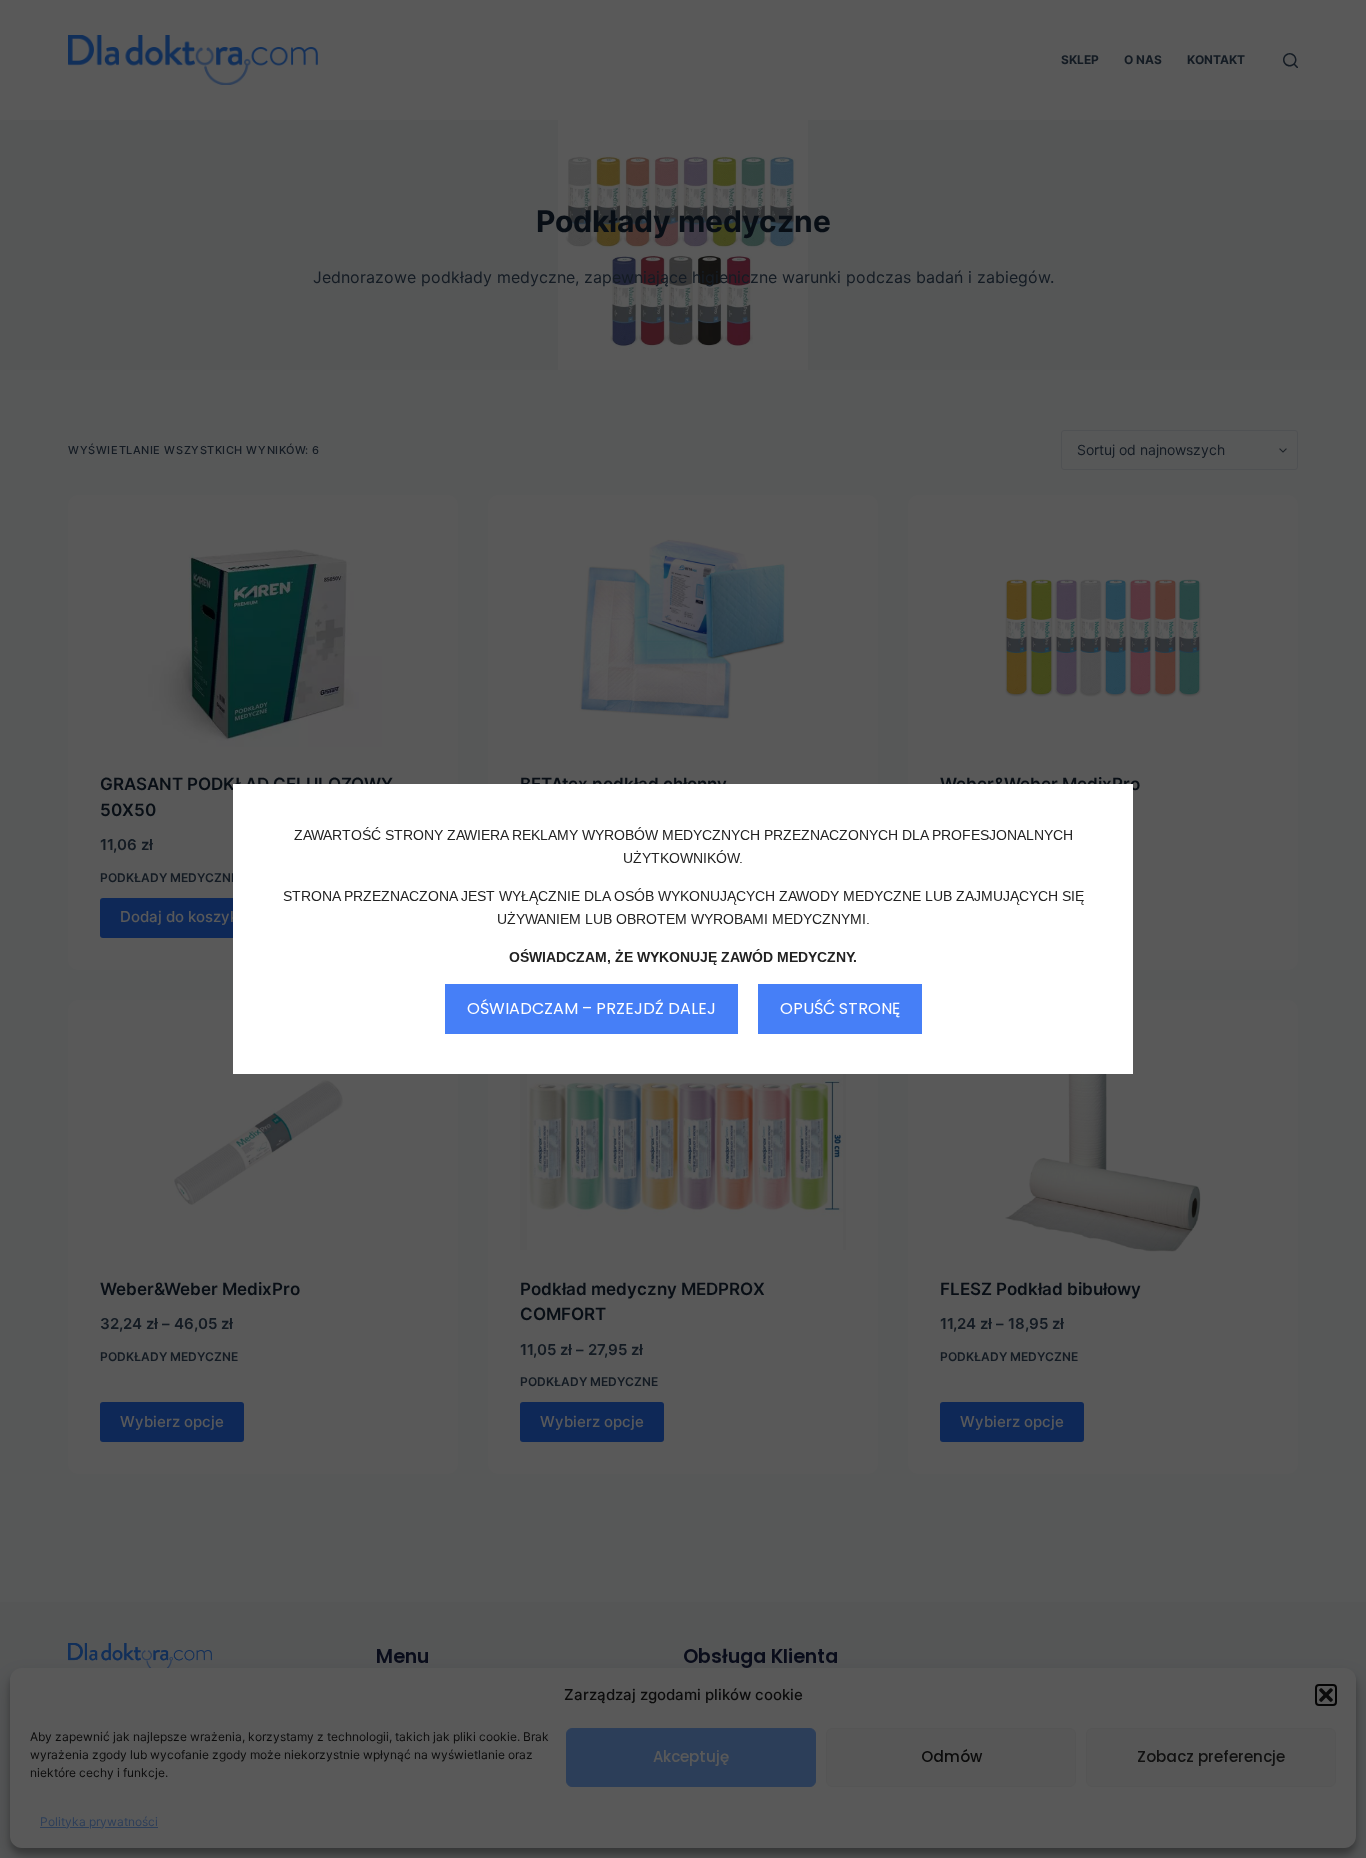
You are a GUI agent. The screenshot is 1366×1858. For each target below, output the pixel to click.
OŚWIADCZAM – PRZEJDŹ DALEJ (591, 1008)
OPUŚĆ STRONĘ (840, 1008)
